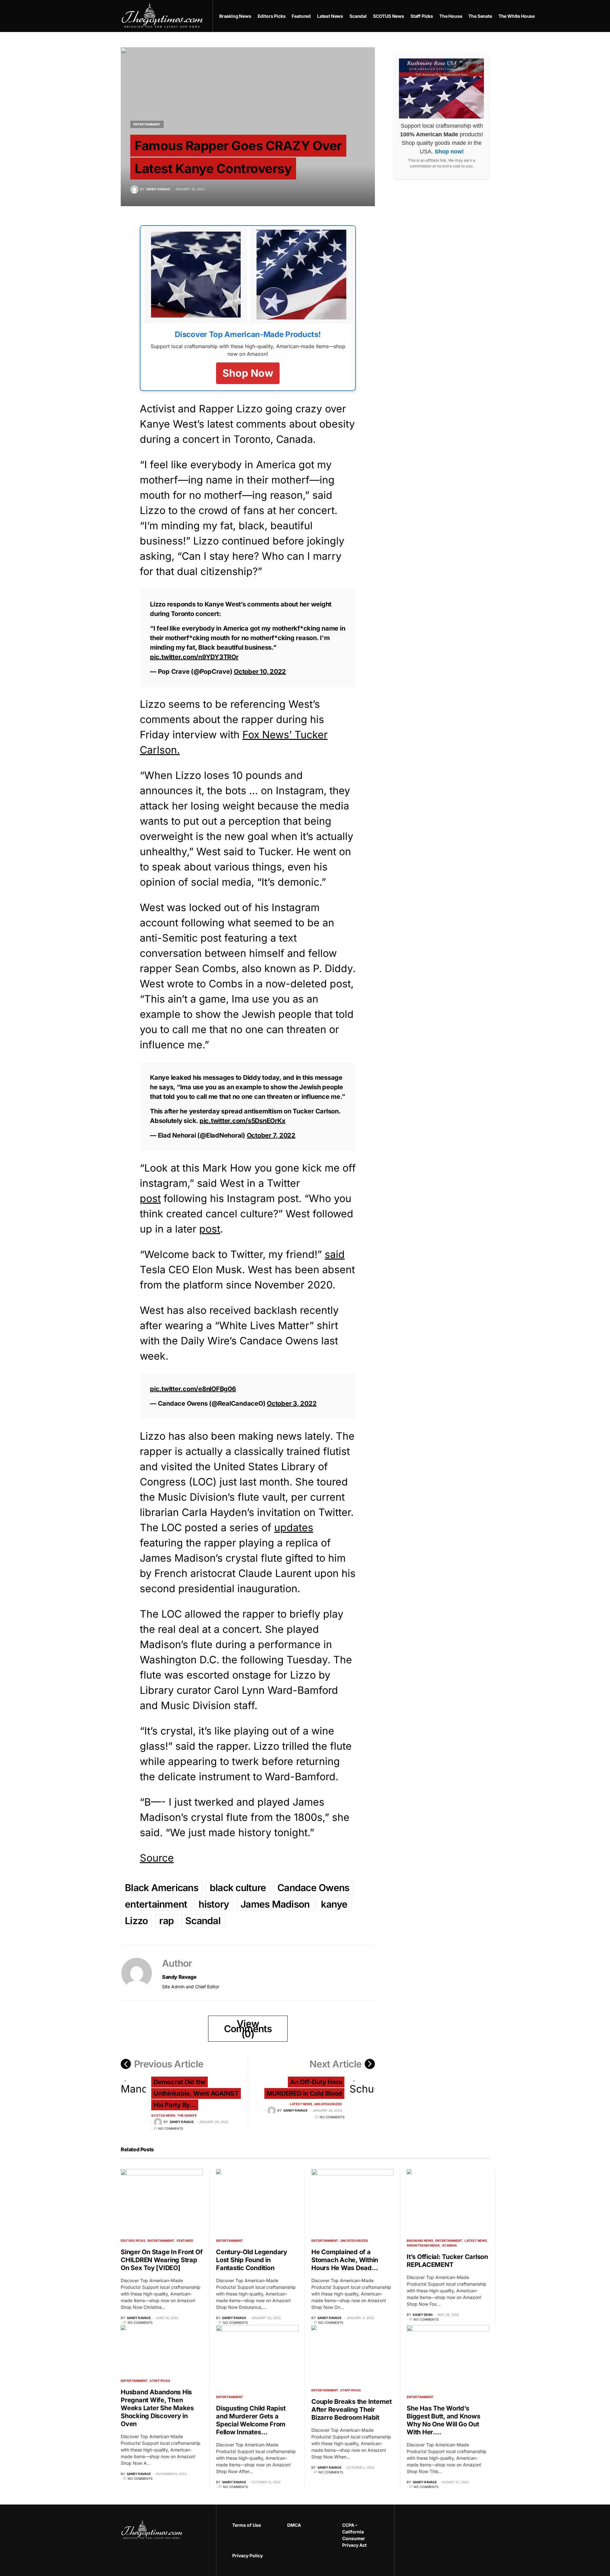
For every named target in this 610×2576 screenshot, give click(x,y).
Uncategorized (328, 2104)
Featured (185, 2241)
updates (294, 1528)
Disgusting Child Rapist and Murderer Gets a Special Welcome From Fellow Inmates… (251, 2420)
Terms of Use (247, 2525)
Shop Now (248, 373)
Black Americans (162, 1888)
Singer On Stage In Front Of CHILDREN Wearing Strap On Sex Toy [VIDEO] (162, 2260)
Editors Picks (133, 2241)
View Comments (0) (248, 2029)
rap (166, 1921)
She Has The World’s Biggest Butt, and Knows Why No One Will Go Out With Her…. (443, 2420)
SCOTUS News (163, 2115)
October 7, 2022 (271, 1135)
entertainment (156, 1904)
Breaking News (420, 2241)
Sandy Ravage (179, 1977)
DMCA (294, 2525)
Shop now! (449, 152)
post (150, 1198)
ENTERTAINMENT (147, 124)
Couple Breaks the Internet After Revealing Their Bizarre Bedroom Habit (352, 2410)
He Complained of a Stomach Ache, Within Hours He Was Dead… (345, 2260)
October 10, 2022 (260, 672)
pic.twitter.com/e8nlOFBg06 (193, 1389)
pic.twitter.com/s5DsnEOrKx (243, 1121)
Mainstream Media (423, 2245)
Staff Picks (160, 2381)
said (335, 1254)
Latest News (301, 2104)
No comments (171, 2128)
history (214, 1904)
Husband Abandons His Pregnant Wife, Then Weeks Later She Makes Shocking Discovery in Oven (157, 2408)
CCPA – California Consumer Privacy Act (354, 2535)
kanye (334, 1904)
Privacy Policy (247, 2556)
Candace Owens (313, 1888)
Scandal (203, 1921)
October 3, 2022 (292, 1403)
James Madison (275, 1904)
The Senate (187, 2115)
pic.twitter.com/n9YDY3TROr (194, 657)
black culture (238, 1888)
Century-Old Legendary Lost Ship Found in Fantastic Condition (252, 2260)
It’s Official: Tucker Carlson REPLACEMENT (447, 2261)
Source (157, 1858)
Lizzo (136, 1921)
